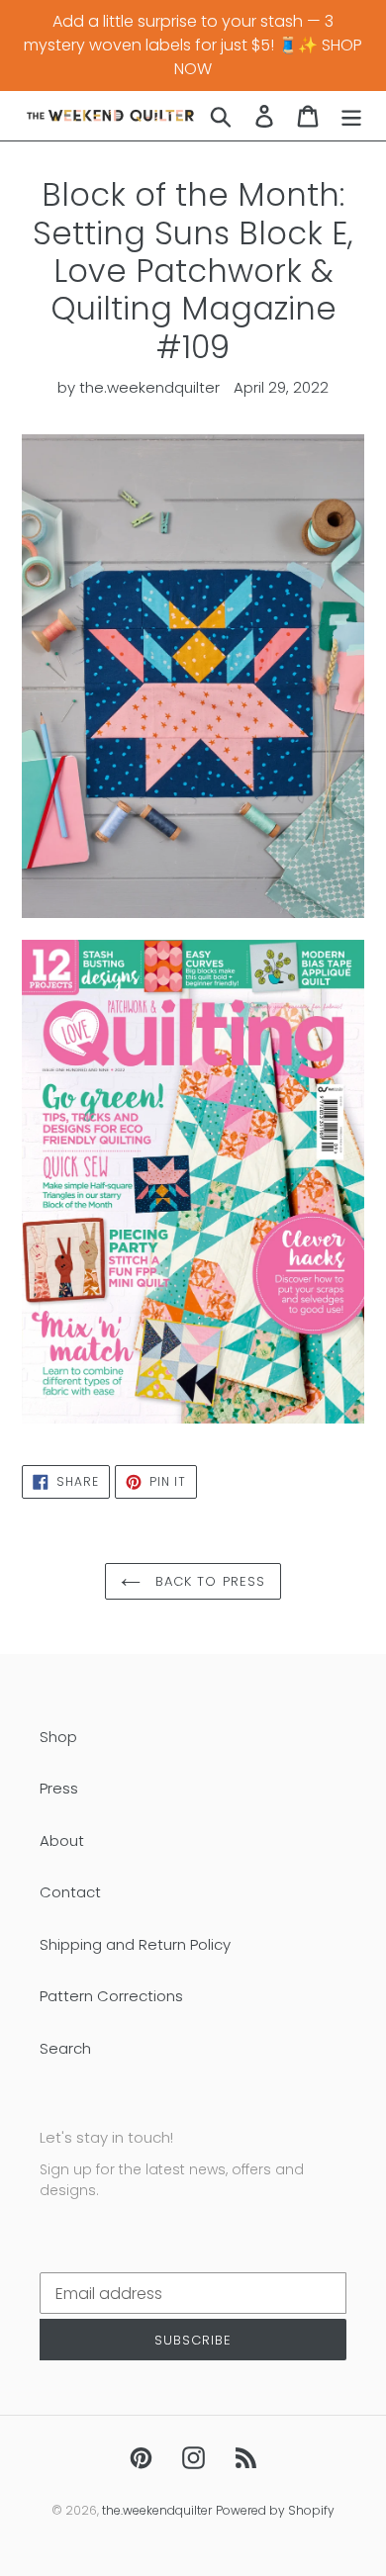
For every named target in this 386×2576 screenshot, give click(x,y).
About (62, 1840)
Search (65, 2048)
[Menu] (351, 115)
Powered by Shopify (275, 2510)
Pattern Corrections (111, 1996)
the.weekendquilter (157, 2510)
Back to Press (208, 1581)
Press (59, 1788)
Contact (70, 1892)
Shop (58, 1737)
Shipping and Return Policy (135, 1944)
